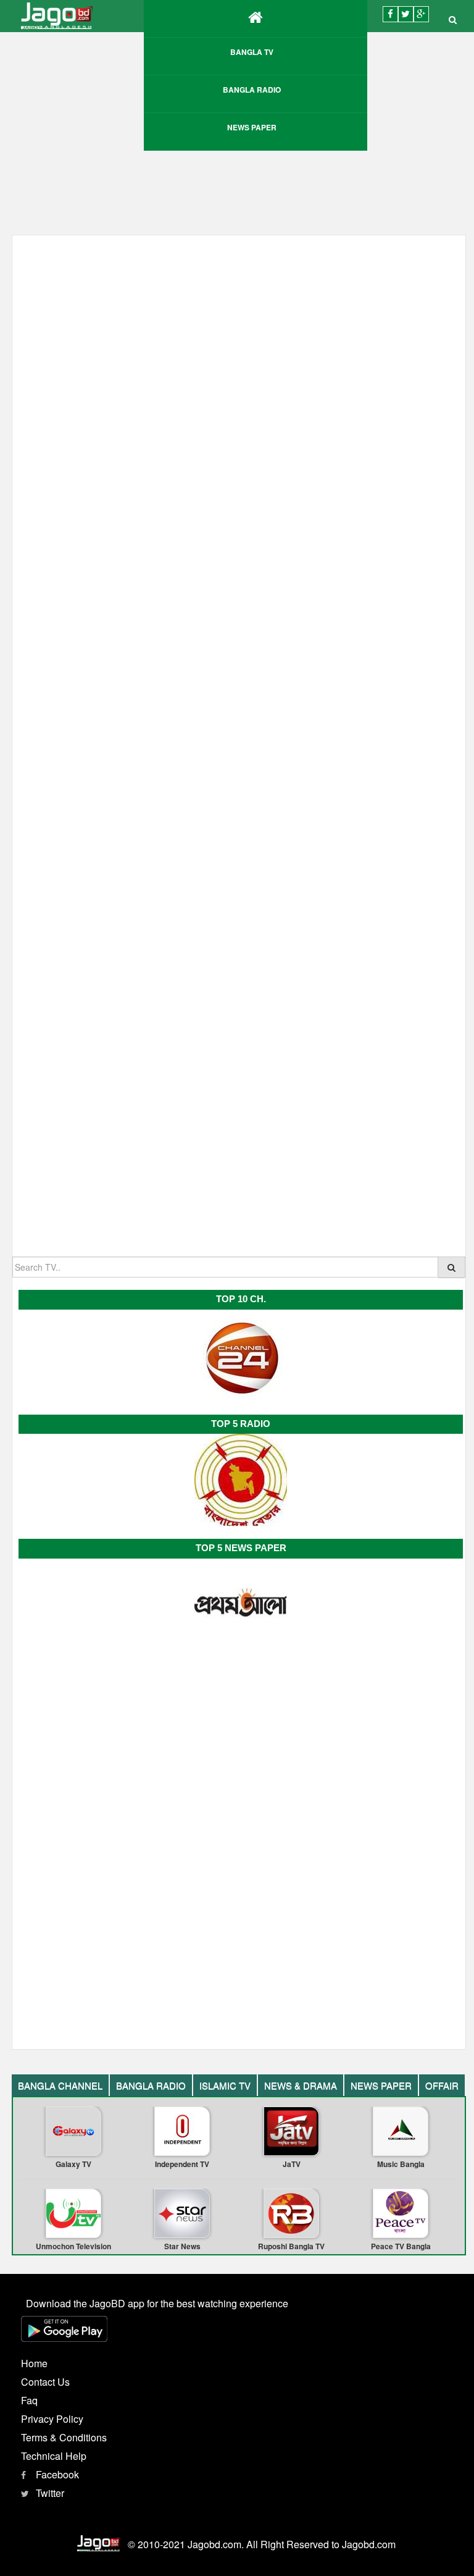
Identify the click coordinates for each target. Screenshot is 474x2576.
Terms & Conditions (64, 2437)
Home (34, 2363)
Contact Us (45, 2382)
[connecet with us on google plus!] (421, 14)
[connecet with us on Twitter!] (406, 14)
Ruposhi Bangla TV (291, 2246)
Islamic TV (225, 2085)
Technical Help (54, 2456)
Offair (442, 2085)
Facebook (57, 2474)
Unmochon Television (73, 2246)
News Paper (252, 127)
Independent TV (182, 2164)
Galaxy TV (73, 2164)
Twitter (50, 2493)
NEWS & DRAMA (301, 2085)
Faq (29, 2400)
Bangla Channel (60, 2085)
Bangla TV (252, 52)
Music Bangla (401, 2164)
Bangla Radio (252, 90)
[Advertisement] (239, 1158)
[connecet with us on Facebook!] (390, 14)
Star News (182, 2246)
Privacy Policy (52, 2419)
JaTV (292, 2164)
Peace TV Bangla (401, 2246)
